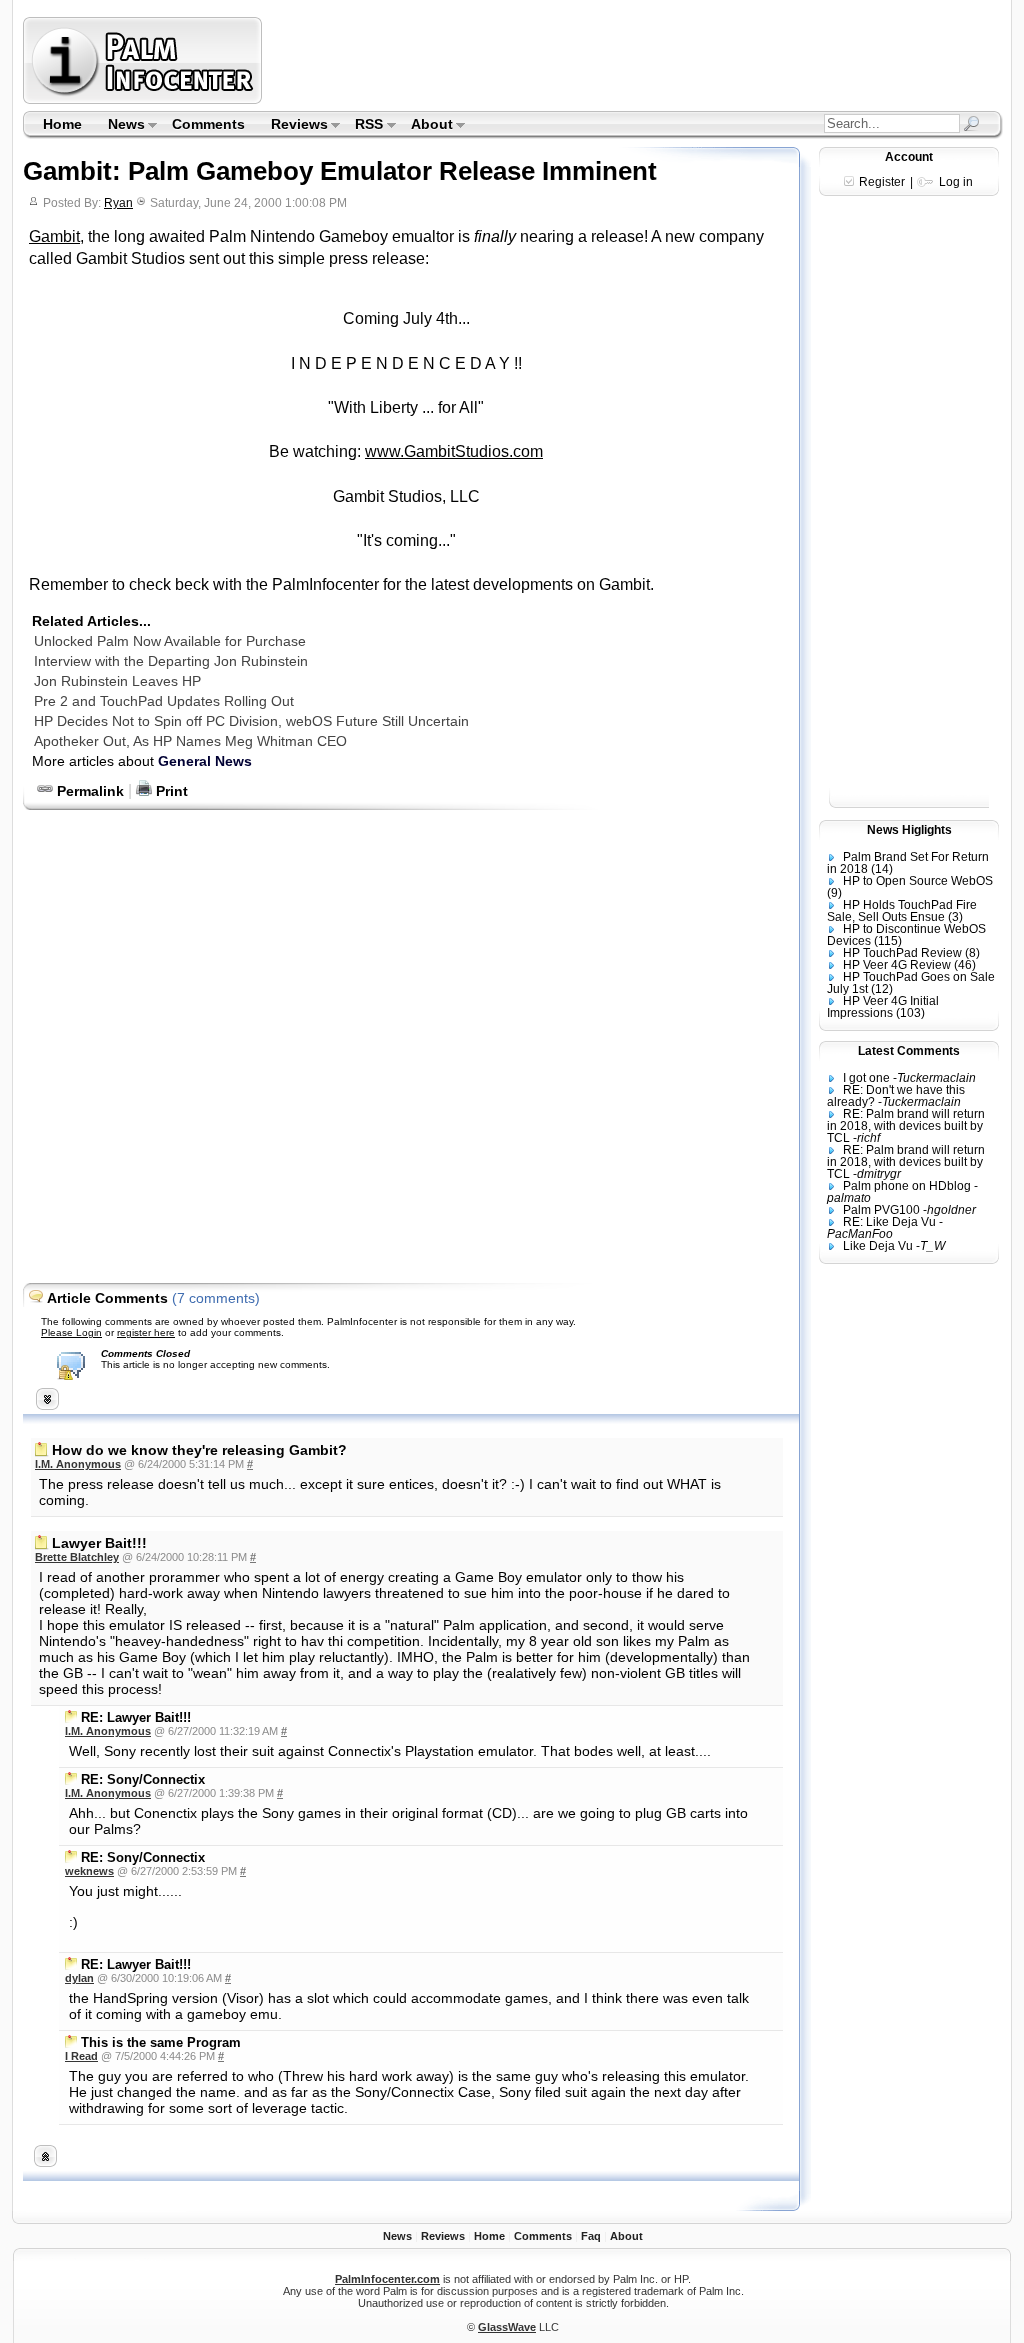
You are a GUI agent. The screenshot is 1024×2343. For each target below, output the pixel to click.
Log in (956, 182)
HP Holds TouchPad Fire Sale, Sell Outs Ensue (902, 911)
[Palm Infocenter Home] (144, 99)
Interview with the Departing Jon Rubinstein (171, 661)
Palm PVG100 (881, 1210)
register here (146, 1332)
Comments (208, 124)
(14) (882, 869)
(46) (965, 965)
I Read (81, 2056)
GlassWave (507, 2327)
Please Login (71, 1332)
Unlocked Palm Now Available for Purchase (170, 641)
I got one (866, 1078)
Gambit (54, 236)
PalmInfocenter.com (387, 2279)
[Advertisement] (635, 60)
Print (170, 791)
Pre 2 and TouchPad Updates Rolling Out (164, 701)
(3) (955, 917)
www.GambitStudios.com (454, 451)
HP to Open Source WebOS (918, 881)
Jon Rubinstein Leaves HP (117, 681)
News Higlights (909, 830)
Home (62, 124)
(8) (972, 953)
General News (205, 761)
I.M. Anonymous (78, 1464)
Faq (591, 2236)
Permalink (88, 791)
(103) (910, 1013)
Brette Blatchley (77, 1557)
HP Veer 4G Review (897, 965)
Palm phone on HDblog (907, 1186)
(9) (834, 893)
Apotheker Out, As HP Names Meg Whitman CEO (190, 741)
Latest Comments (909, 1051)
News (120, 126)
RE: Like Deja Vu (889, 1222)
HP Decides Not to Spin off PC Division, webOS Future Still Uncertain (251, 721)
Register (882, 182)
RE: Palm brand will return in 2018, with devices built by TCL (906, 1126)
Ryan (118, 203)
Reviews (293, 126)
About (425, 126)
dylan (79, 1978)
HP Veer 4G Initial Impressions (883, 1007)
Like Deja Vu (878, 1246)
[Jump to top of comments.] (45, 2162)
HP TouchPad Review (902, 953)
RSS (363, 126)
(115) (888, 941)
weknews (89, 1871)
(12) (882, 989)
